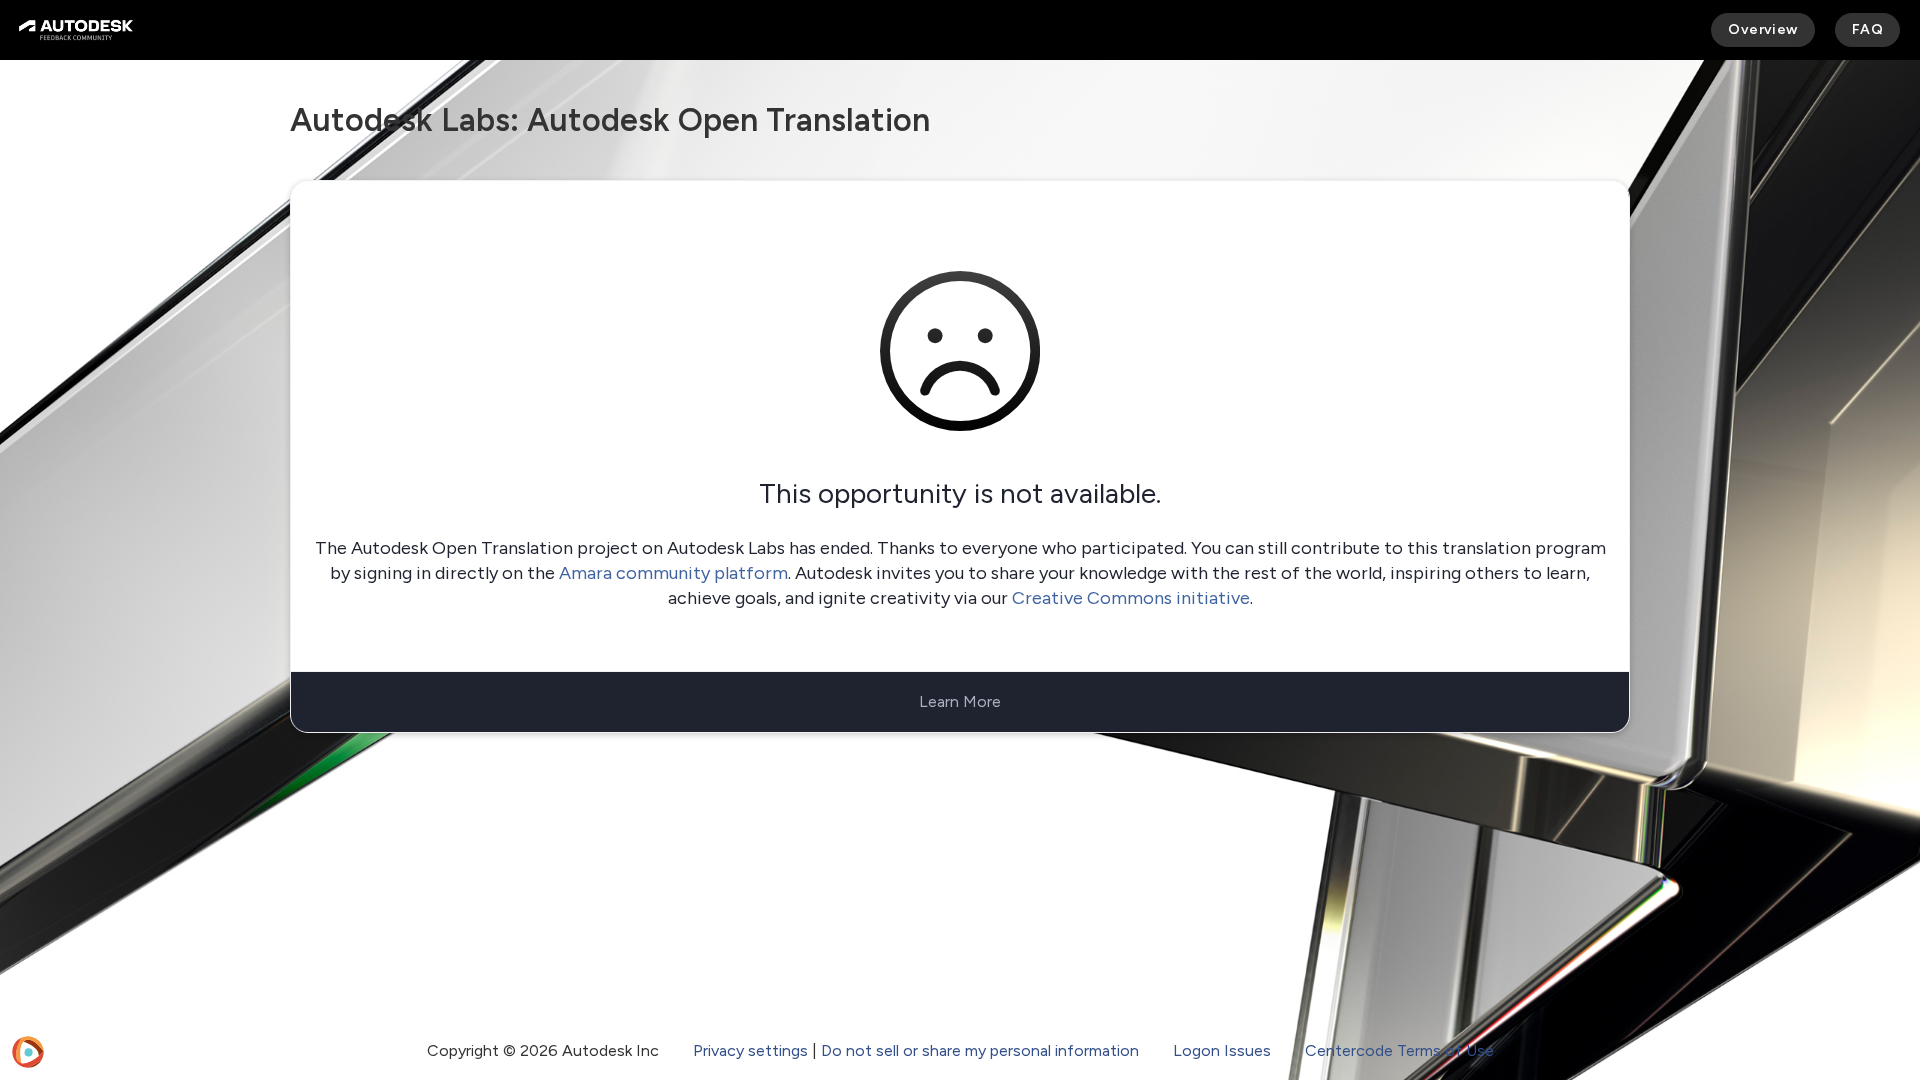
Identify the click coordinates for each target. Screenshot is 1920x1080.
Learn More (960, 701)
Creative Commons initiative (1131, 598)
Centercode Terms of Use (1399, 1050)
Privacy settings (750, 1050)
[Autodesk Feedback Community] (76, 30)
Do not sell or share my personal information (980, 1050)
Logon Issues (1222, 1050)
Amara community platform (673, 573)
